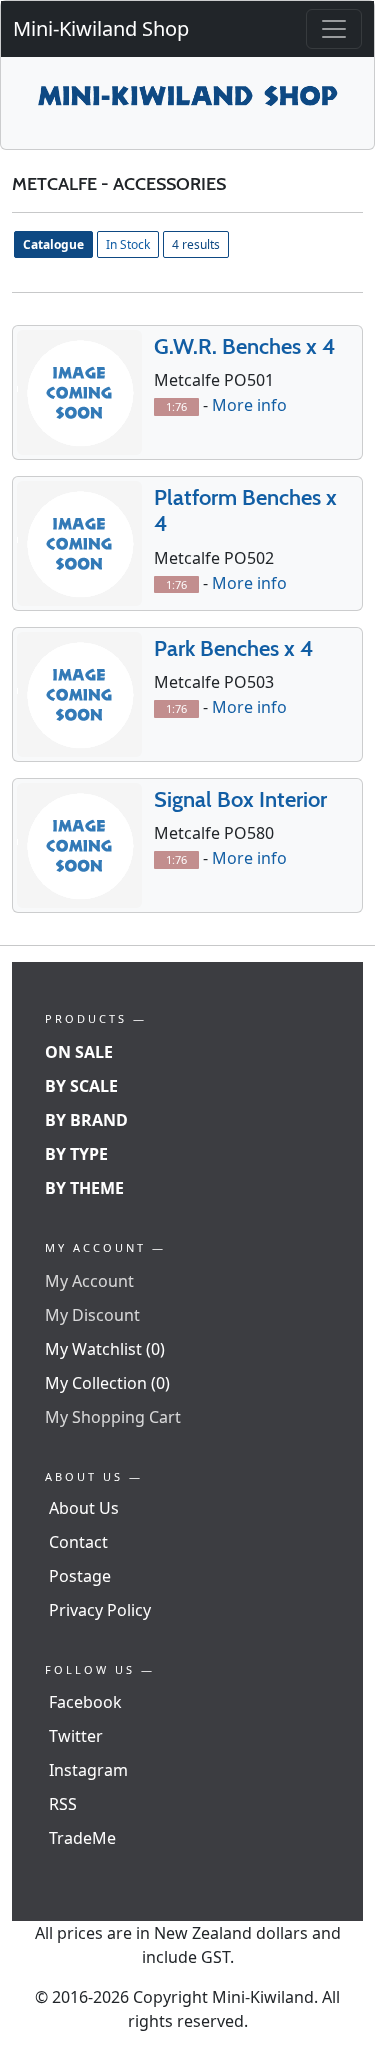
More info (249, 405)
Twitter (76, 1736)
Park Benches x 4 (233, 648)
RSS (63, 1804)
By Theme (84, 1188)
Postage (80, 1576)
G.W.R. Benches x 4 (244, 346)
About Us (84, 1508)
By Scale (81, 1086)
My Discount (92, 1315)
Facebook (85, 1702)
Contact (78, 1542)
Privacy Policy (100, 1610)
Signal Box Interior (240, 799)
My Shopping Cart (113, 1417)
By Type (76, 1154)
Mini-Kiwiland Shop (101, 28)
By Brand (86, 1120)
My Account (89, 1281)
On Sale (79, 1052)
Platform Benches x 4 (245, 510)
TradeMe (82, 1838)
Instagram (88, 1770)
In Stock (128, 244)
